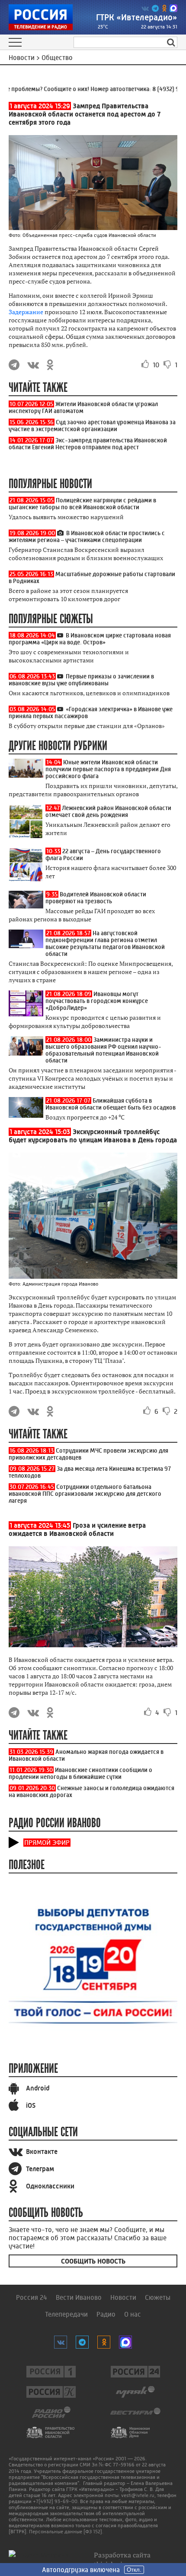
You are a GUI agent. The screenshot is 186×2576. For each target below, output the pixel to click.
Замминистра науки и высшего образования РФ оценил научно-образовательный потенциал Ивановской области (103, 1050)
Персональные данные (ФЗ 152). (66, 2532)
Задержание (26, 312)
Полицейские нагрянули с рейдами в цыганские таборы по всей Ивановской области (82, 504)
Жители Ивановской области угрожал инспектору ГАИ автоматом (83, 407)
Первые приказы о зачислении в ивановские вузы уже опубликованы (81, 680)
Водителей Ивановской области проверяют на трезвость (96, 898)
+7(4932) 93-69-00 (55, 2501)
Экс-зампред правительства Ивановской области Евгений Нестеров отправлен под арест (88, 444)
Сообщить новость (93, 2261)
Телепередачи (66, 2314)
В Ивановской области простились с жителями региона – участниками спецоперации (87, 536)
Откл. (134, 2570)
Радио (106, 2314)
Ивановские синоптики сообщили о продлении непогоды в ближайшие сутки (80, 1773)
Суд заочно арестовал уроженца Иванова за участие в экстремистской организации (92, 426)
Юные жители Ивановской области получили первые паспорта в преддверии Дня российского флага (108, 769)
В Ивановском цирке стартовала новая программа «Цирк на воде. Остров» (90, 639)
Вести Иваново (79, 2297)
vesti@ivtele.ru (138, 2495)
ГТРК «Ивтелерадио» (137, 17)
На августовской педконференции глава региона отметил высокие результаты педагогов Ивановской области (105, 943)
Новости (123, 2297)
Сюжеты (158, 2297)
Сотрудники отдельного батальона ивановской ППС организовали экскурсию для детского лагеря (85, 1494)
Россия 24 (32, 2297)
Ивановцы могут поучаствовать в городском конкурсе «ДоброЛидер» (97, 1001)
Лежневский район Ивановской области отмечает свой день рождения (108, 811)
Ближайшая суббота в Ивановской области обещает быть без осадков (111, 1104)
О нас (133, 2314)
